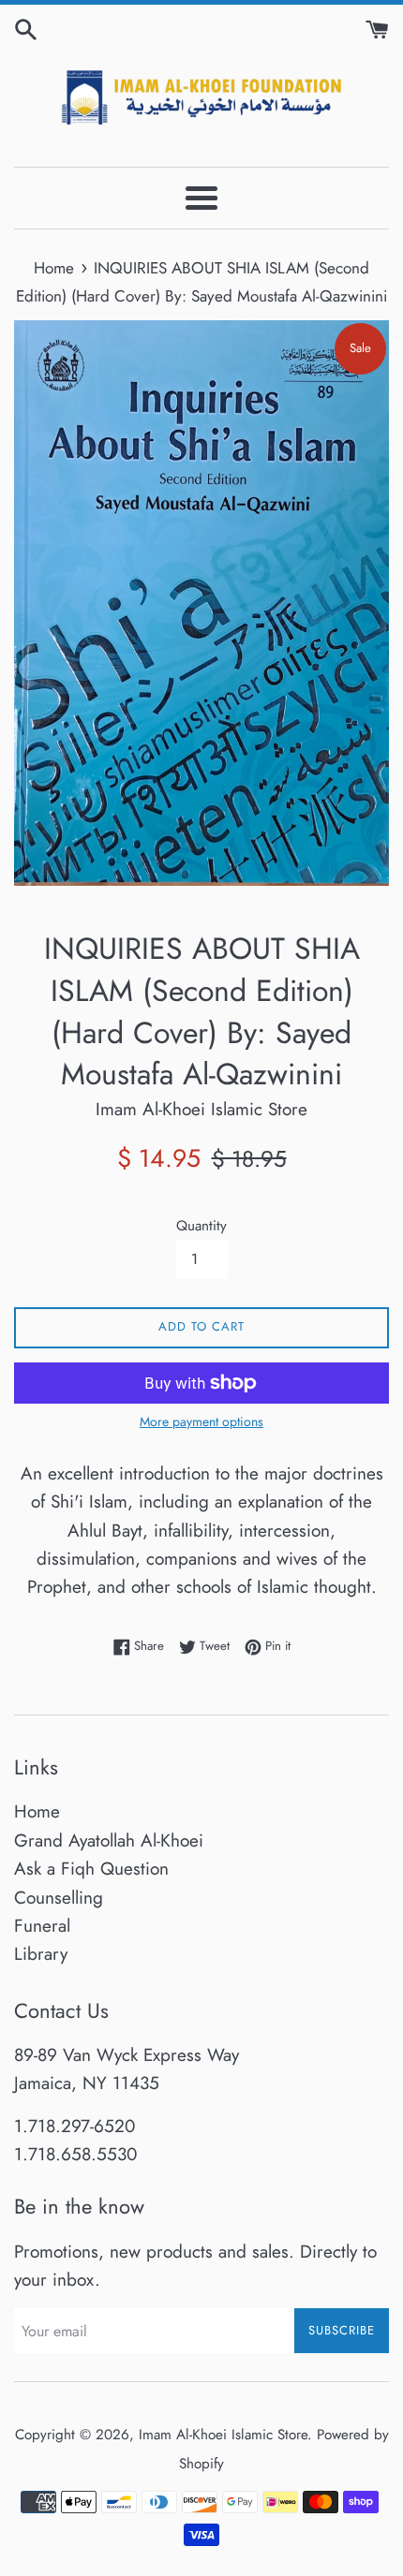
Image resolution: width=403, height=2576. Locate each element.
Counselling (59, 1898)
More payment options (201, 1421)
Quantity (201, 1226)
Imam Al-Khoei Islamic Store (223, 2435)
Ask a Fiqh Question (91, 1869)
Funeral (42, 1926)
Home (37, 1811)
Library (41, 1954)
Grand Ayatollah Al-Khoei (109, 1840)
